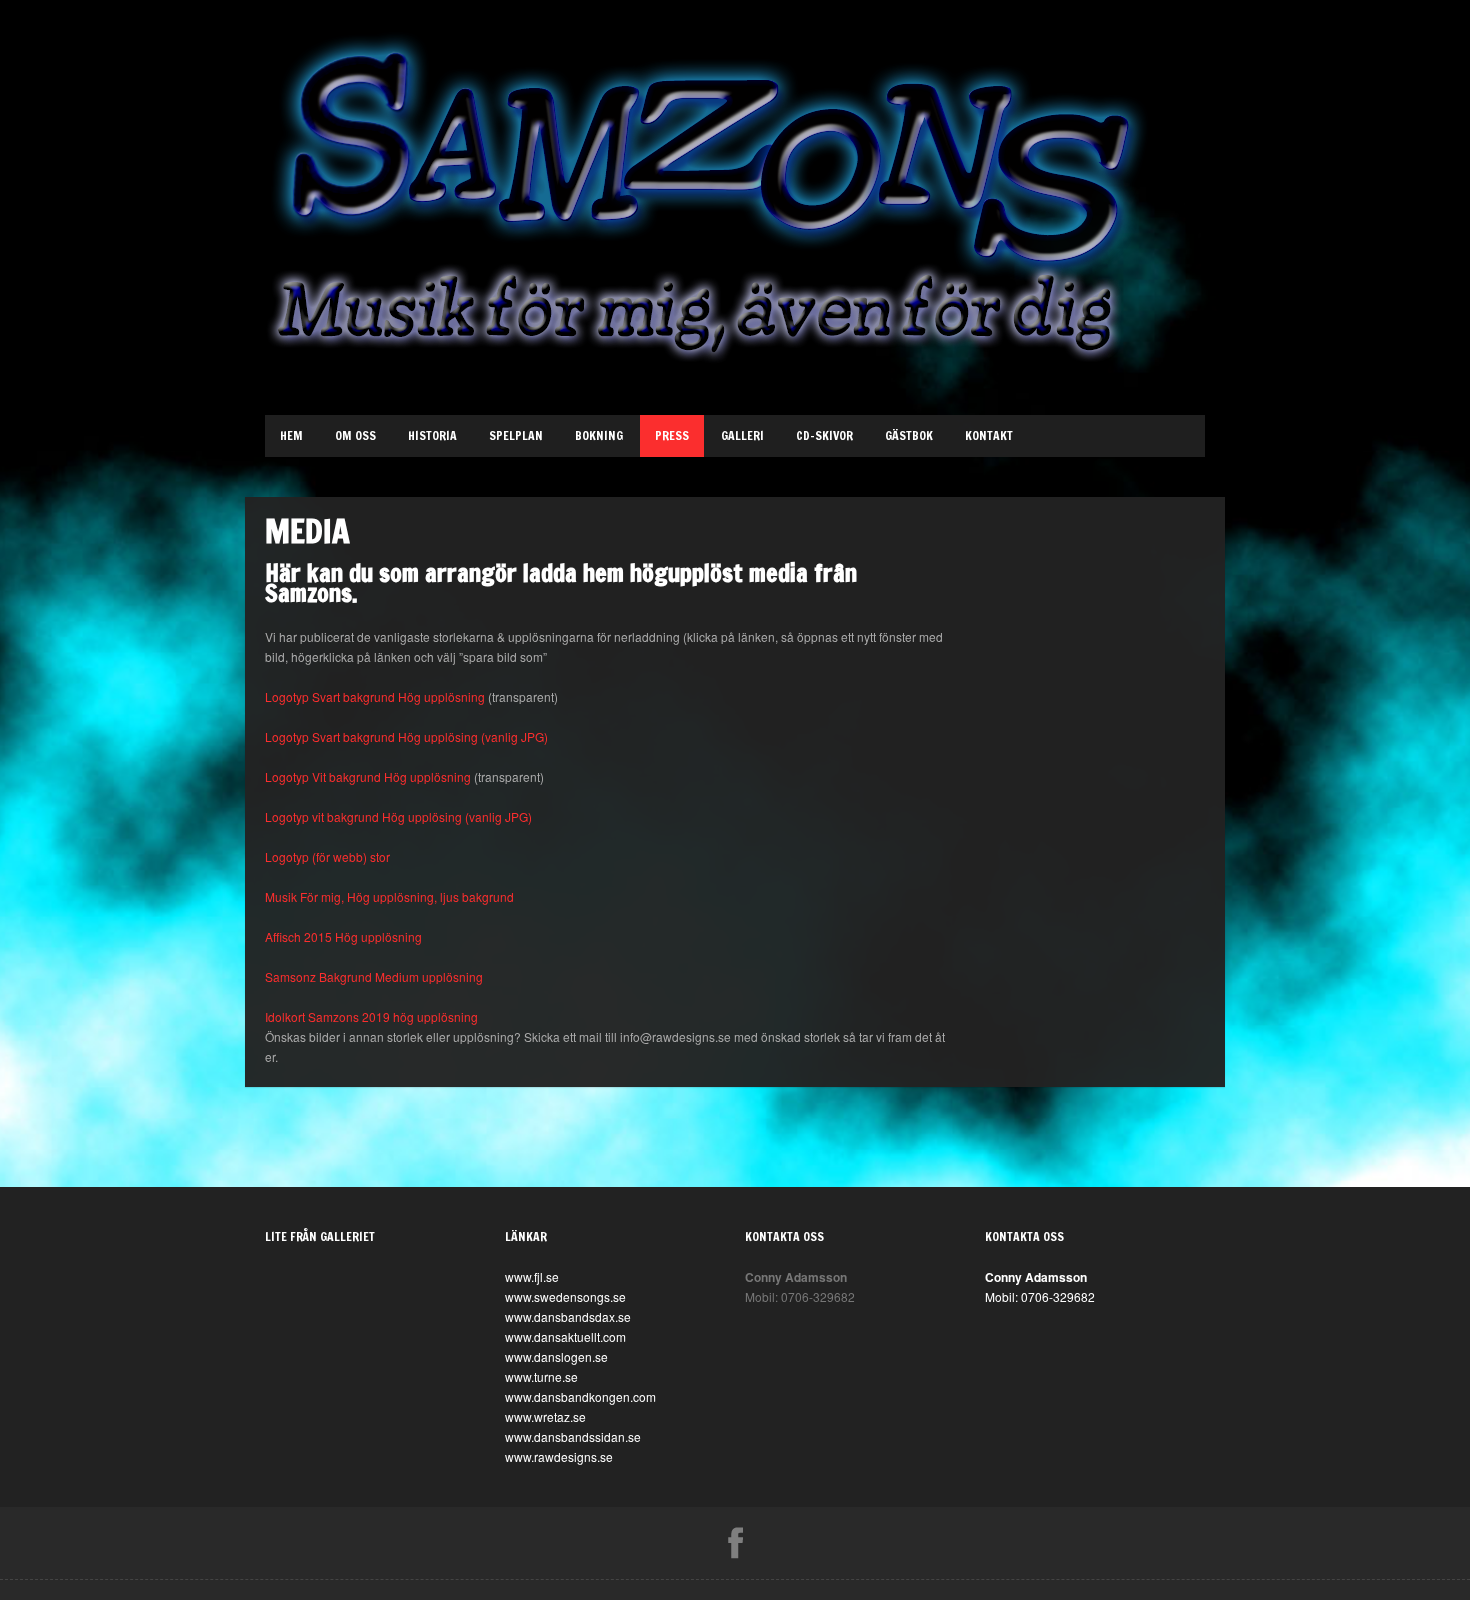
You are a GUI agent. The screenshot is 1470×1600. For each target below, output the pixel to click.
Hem (291, 435)
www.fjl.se (532, 1276)
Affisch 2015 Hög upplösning (343, 936)
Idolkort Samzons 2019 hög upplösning (371, 1016)
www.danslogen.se (556, 1356)
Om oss (355, 435)
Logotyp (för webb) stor (327, 856)
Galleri (742, 435)
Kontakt (989, 435)
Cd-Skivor (824, 435)
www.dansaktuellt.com (565, 1336)
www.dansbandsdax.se (568, 1316)
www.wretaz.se (545, 1416)
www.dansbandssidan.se (573, 1436)
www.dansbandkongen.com (580, 1396)
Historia (432, 435)
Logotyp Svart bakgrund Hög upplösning (375, 696)
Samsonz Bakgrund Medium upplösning (374, 976)
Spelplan (516, 435)
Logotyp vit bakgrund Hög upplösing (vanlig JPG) (398, 816)
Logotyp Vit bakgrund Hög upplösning (368, 776)
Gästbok (909, 435)
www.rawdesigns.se (559, 1456)
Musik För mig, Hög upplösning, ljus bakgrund (389, 896)
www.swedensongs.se (565, 1296)
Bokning (599, 435)
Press (672, 435)
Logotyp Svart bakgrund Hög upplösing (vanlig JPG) (406, 736)
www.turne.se (541, 1376)
